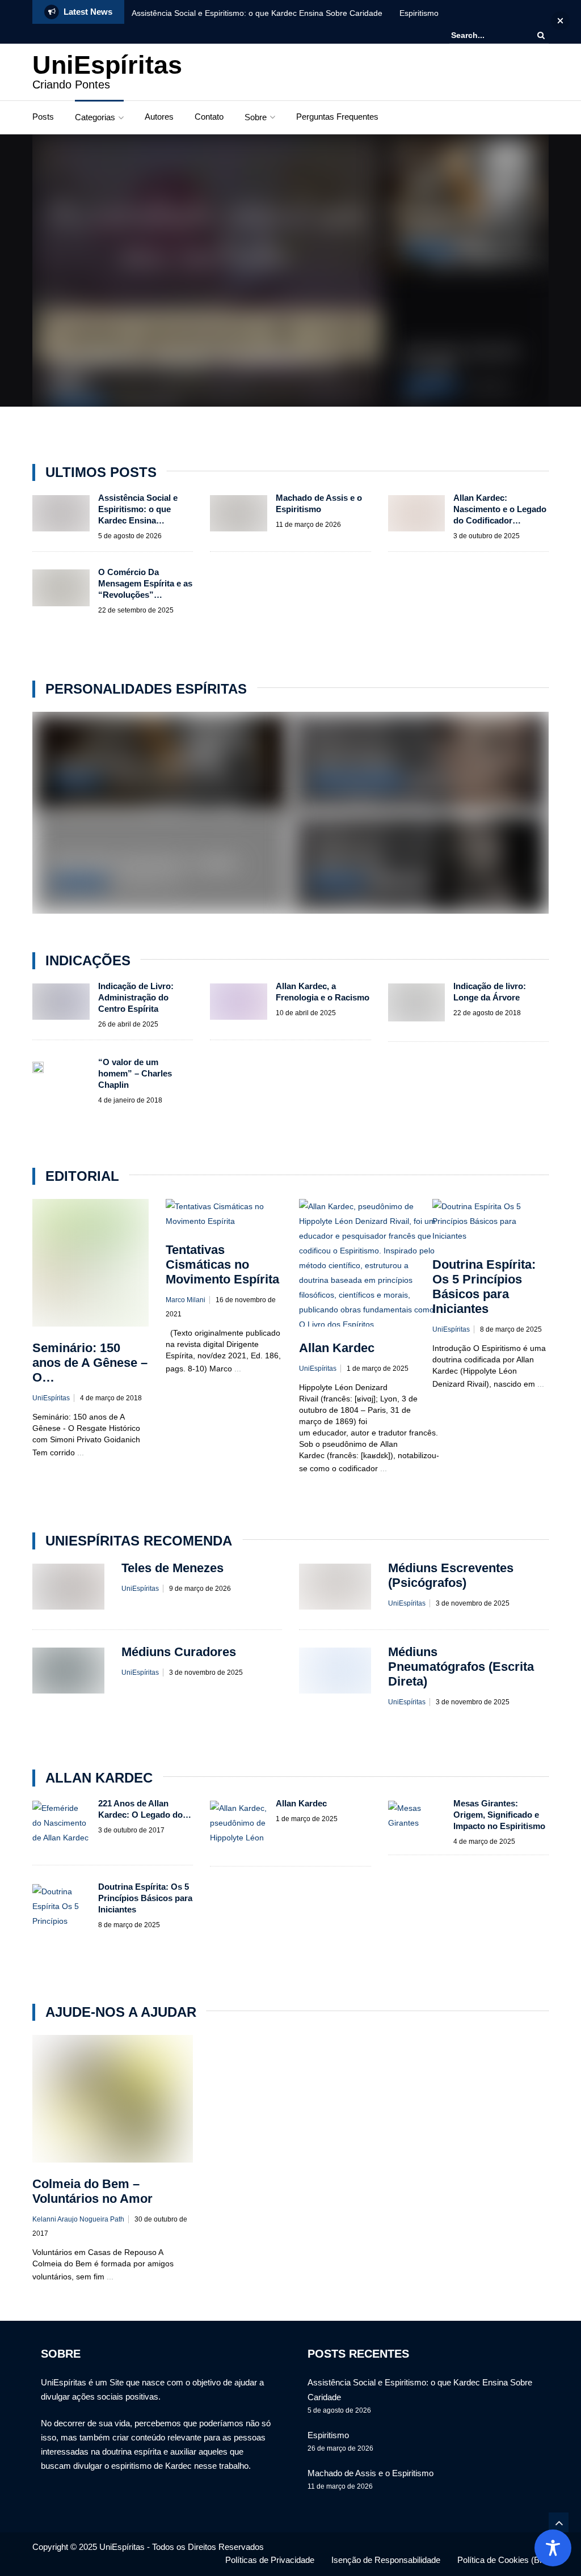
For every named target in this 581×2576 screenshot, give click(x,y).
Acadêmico (428, 250)
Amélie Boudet (346, 863)
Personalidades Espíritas (357, 781)
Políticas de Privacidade (270, 2560)
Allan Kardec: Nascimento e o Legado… (149, 863)
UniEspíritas (107, 65)
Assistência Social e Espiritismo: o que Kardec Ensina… (138, 509)
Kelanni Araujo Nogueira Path (78, 2219)
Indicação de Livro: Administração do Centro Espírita (136, 997)
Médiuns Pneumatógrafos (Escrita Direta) (461, 1667)
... (81, 1452)
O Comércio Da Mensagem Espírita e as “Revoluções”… (145, 583)
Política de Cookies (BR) (503, 2560)
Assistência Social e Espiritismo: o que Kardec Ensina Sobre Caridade (257, 13)
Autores (159, 117)
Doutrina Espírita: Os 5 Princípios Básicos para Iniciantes (484, 1287)
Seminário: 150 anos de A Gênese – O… (90, 1363)
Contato (209, 117)
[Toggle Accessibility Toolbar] (553, 2548)
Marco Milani (186, 1300)
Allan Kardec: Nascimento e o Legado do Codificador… (500, 509)
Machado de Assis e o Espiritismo (134, 762)
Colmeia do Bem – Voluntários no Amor (92, 2191)
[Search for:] (486, 35)
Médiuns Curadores (179, 1652)
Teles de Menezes (353, 762)
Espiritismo (419, 13)
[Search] (541, 35)
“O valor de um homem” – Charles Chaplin (135, 1073)
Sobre (256, 117)
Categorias (95, 117)
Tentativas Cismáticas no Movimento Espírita (222, 1264)
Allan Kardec (79, 405)
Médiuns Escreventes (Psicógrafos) (451, 1575)
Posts (43, 117)
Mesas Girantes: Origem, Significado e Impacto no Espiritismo (499, 1815)
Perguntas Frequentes (337, 117)
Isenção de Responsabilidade (386, 2560)
